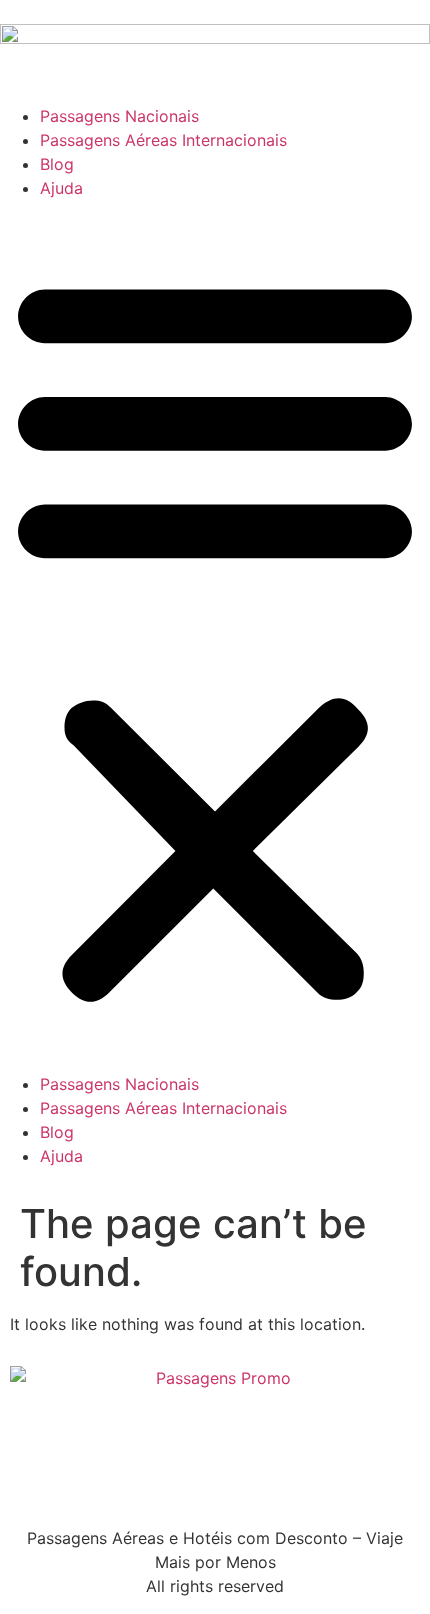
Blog (57, 164)
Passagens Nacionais (119, 116)
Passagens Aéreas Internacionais (163, 140)
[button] (215, 636)
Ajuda (61, 188)
